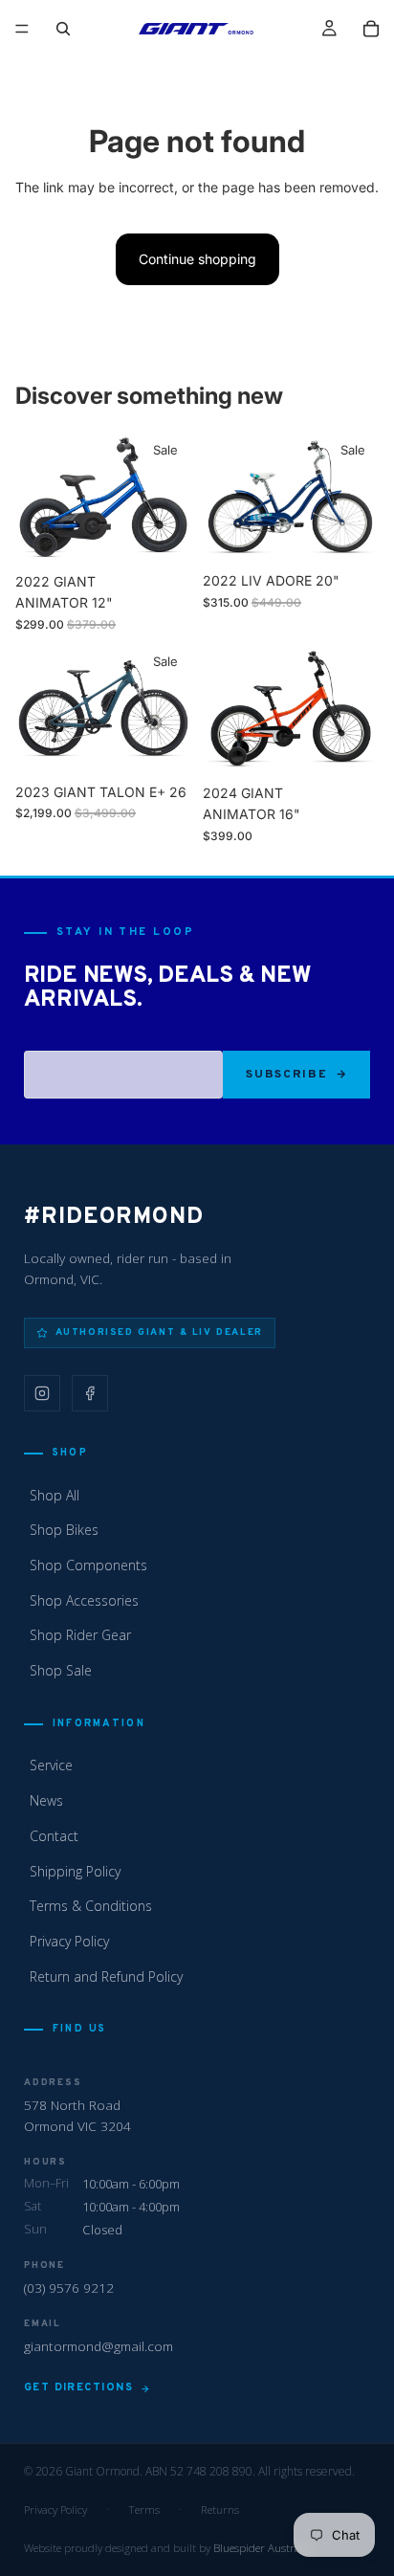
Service (51, 1765)
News (46, 1800)
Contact (54, 1836)
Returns (220, 2509)
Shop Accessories (84, 1600)
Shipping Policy (75, 1871)
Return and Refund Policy (106, 1976)
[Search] (63, 29)
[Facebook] (90, 1393)
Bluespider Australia (263, 2548)
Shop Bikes (64, 1530)
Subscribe (286, 1075)
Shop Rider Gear (80, 1635)
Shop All (55, 1495)
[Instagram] (42, 1393)
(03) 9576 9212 (69, 2287)
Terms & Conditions (91, 1906)
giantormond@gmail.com (98, 2346)
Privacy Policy (69, 1941)
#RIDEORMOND (114, 1217)
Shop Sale (61, 1670)
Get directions (78, 2387)
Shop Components (88, 1565)
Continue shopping (197, 259)
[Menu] (22, 29)
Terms (144, 2509)
